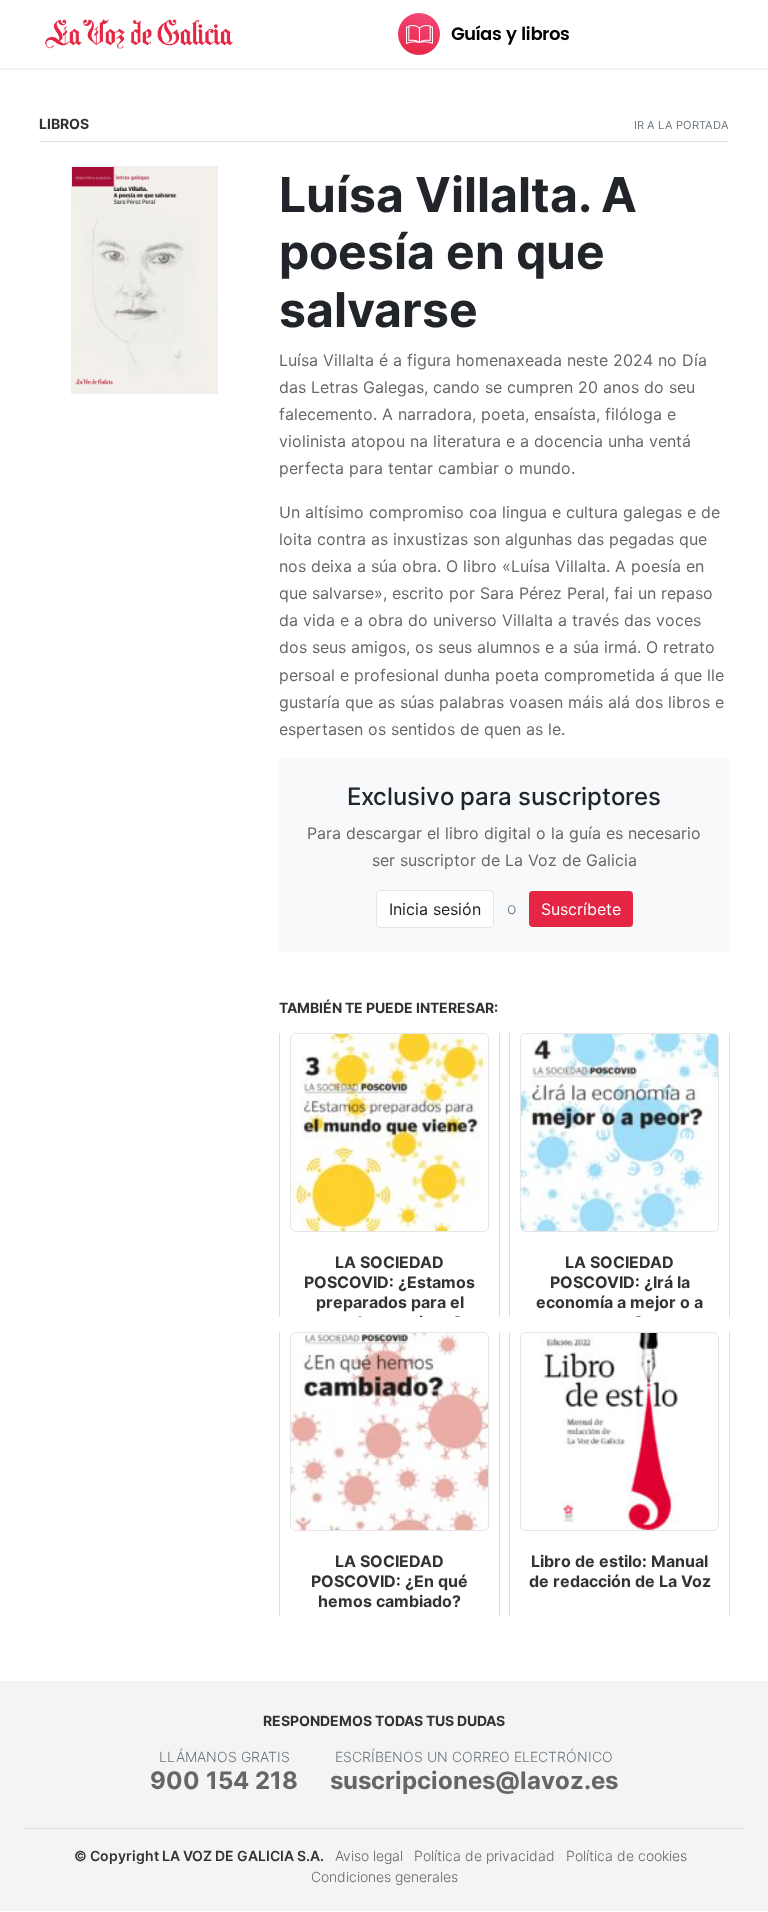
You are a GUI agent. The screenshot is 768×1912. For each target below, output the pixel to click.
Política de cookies (626, 1855)
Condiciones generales (384, 1876)
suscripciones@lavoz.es (474, 1780)
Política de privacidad (484, 1855)
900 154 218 (224, 1780)
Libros (64, 123)
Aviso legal (369, 1855)
